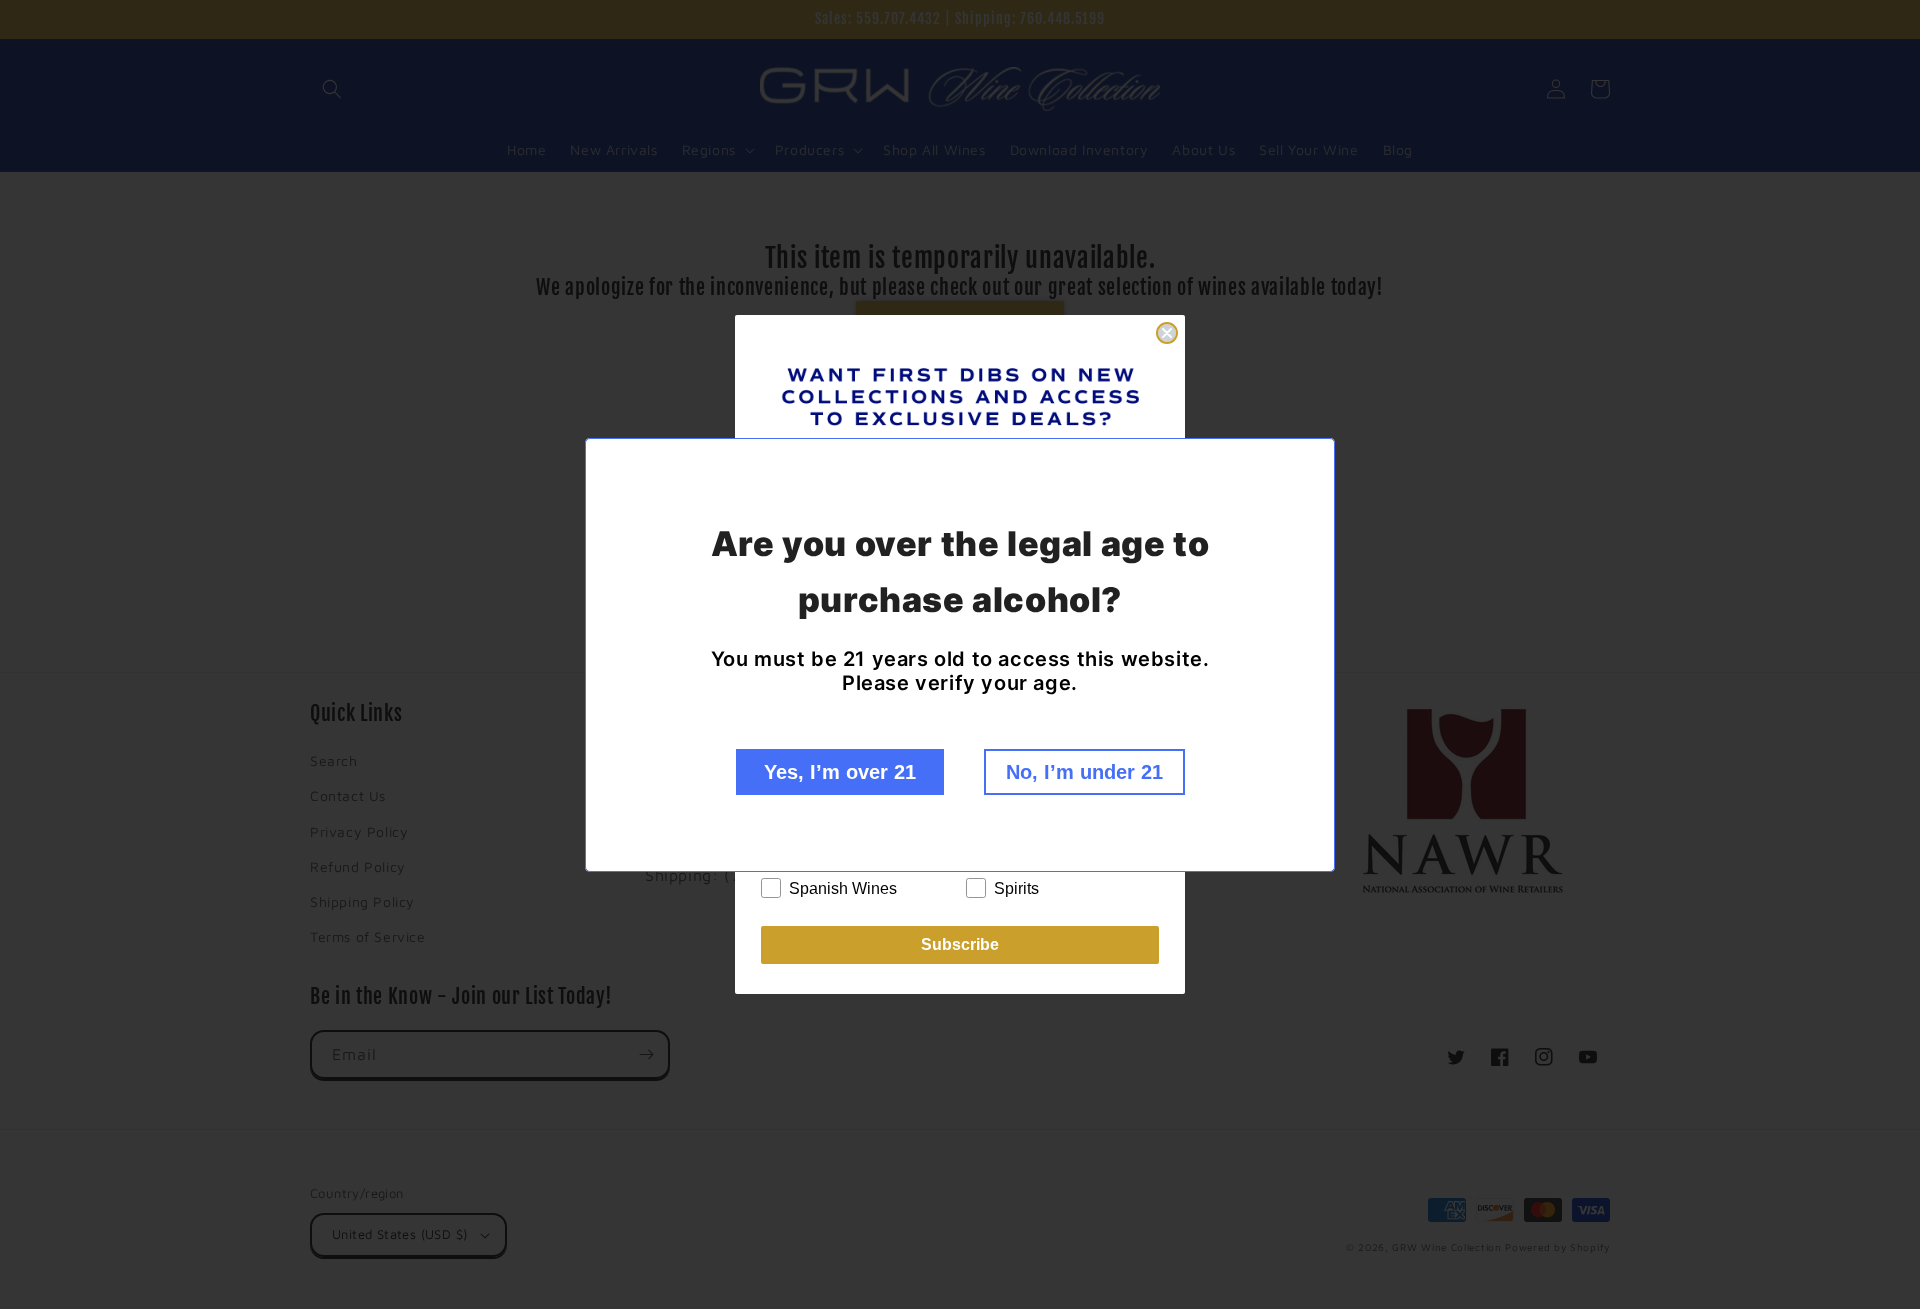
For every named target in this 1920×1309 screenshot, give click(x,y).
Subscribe (960, 944)
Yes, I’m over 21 (840, 772)
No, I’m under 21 (1084, 772)
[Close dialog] (1167, 333)
